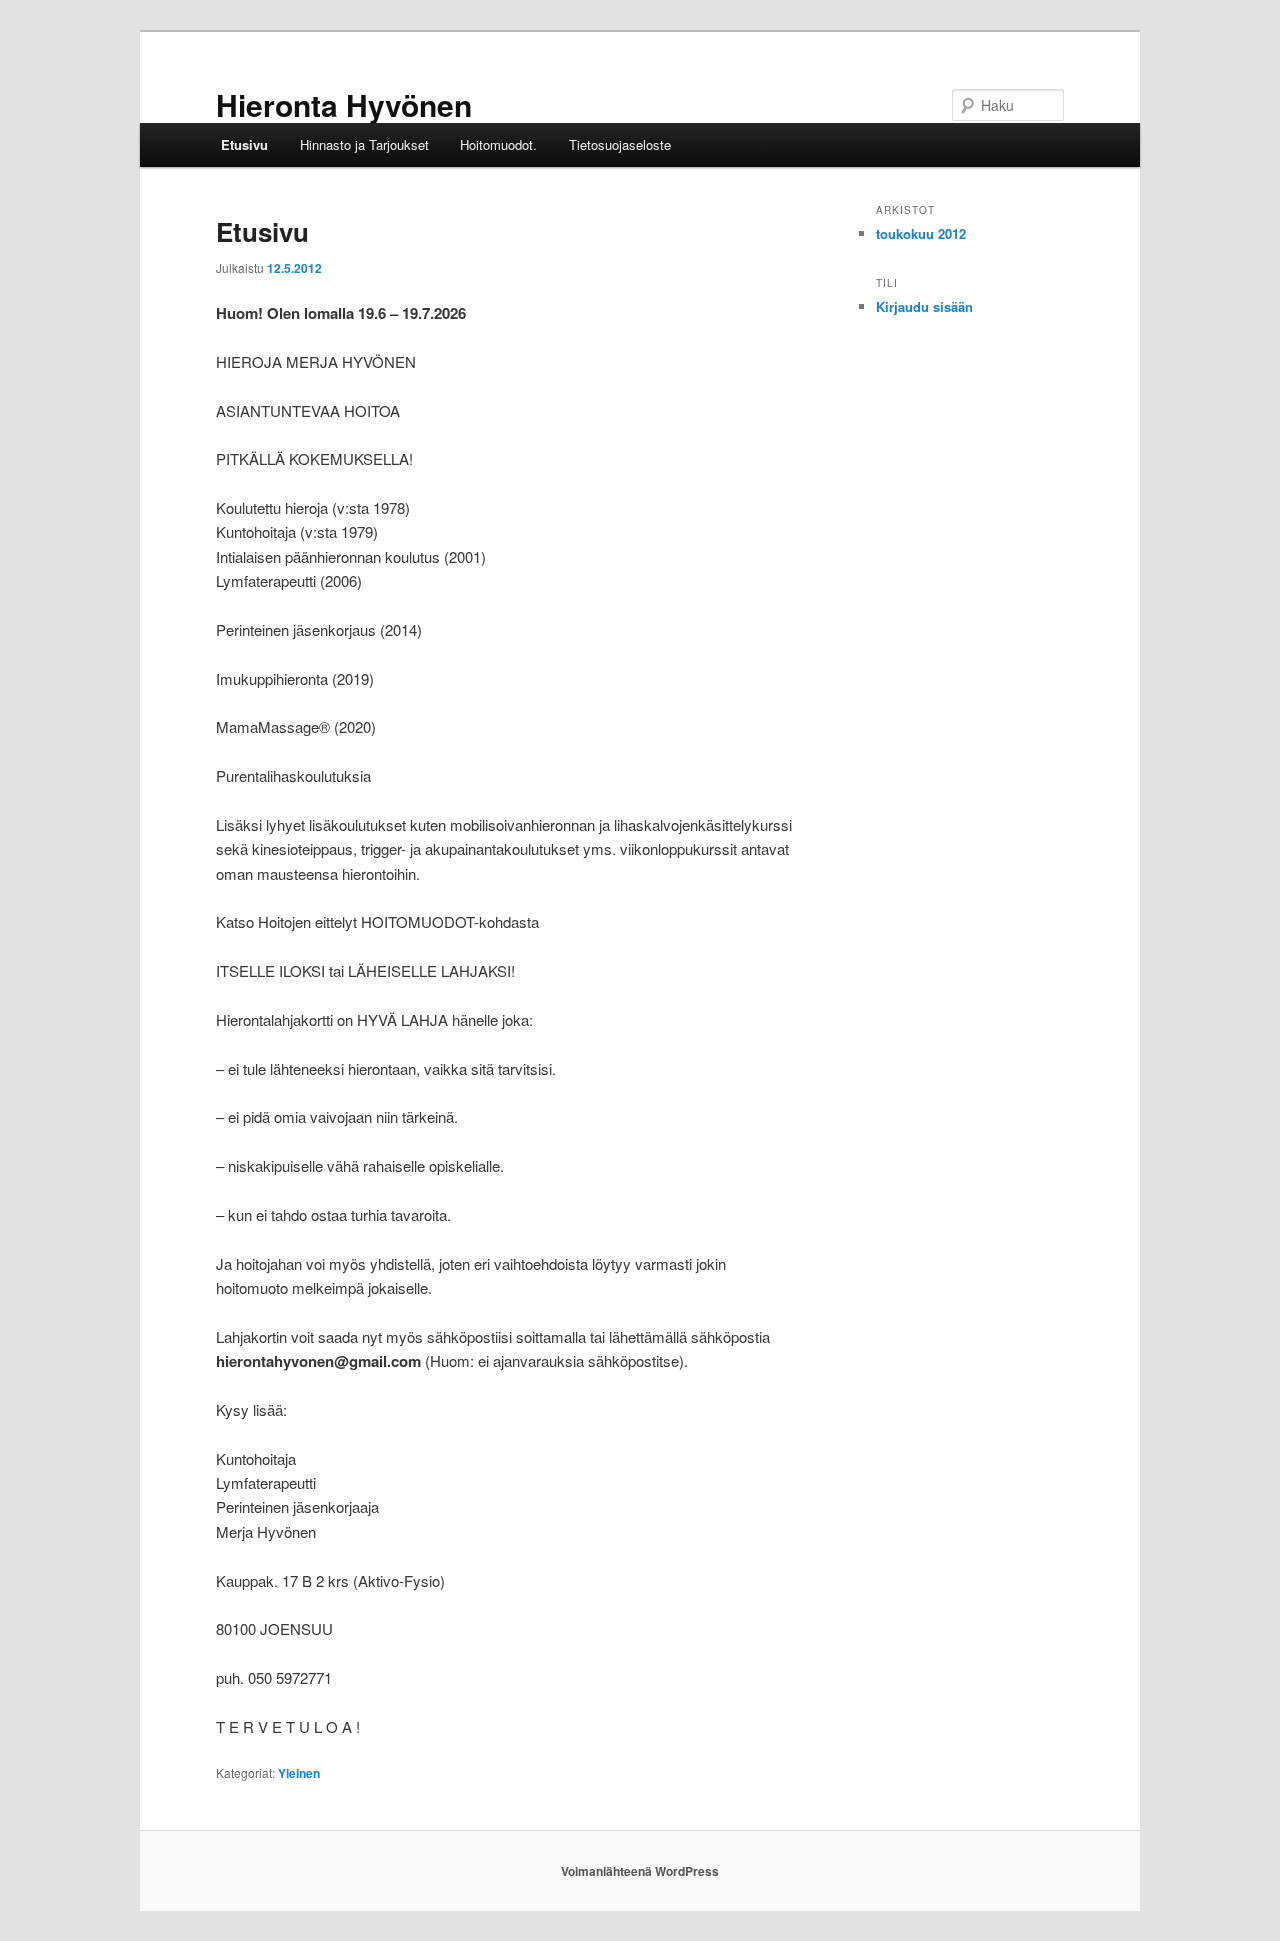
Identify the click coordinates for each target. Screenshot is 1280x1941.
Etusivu (244, 144)
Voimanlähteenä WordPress (640, 1871)
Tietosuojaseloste (620, 144)
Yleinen (299, 1773)
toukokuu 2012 (921, 233)
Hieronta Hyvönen (344, 104)
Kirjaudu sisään (924, 306)
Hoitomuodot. (498, 144)
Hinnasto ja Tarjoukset (364, 144)
